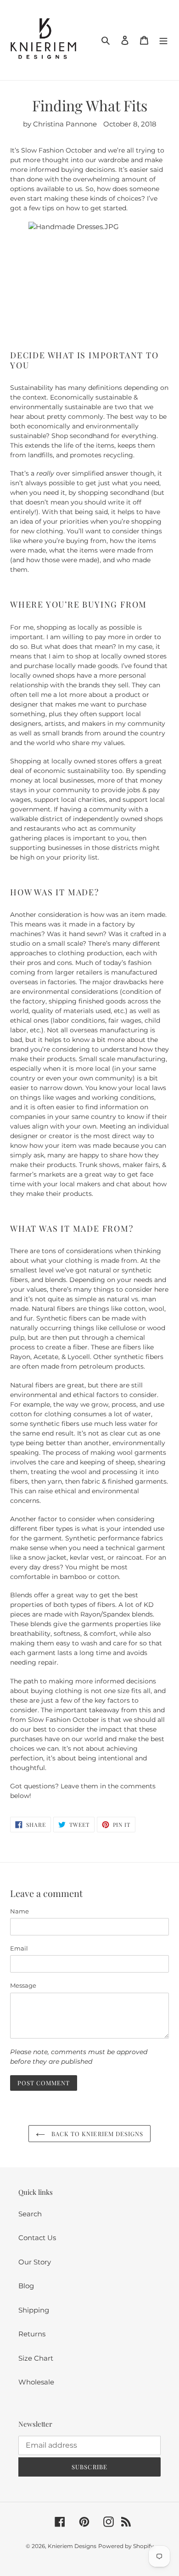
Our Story (35, 2262)
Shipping (34, 2310)
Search (30, 2214)
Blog (26, 2286)
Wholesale (36, 2382)
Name (20, 1911)
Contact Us (37, 2238)
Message (23, 1985)
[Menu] (163, 40)
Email (19, 1948)
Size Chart (36, 2358)
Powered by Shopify (126, 2546)
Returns (32, 2334)
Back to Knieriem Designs (96, 2134)
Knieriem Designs (72, 2546)
